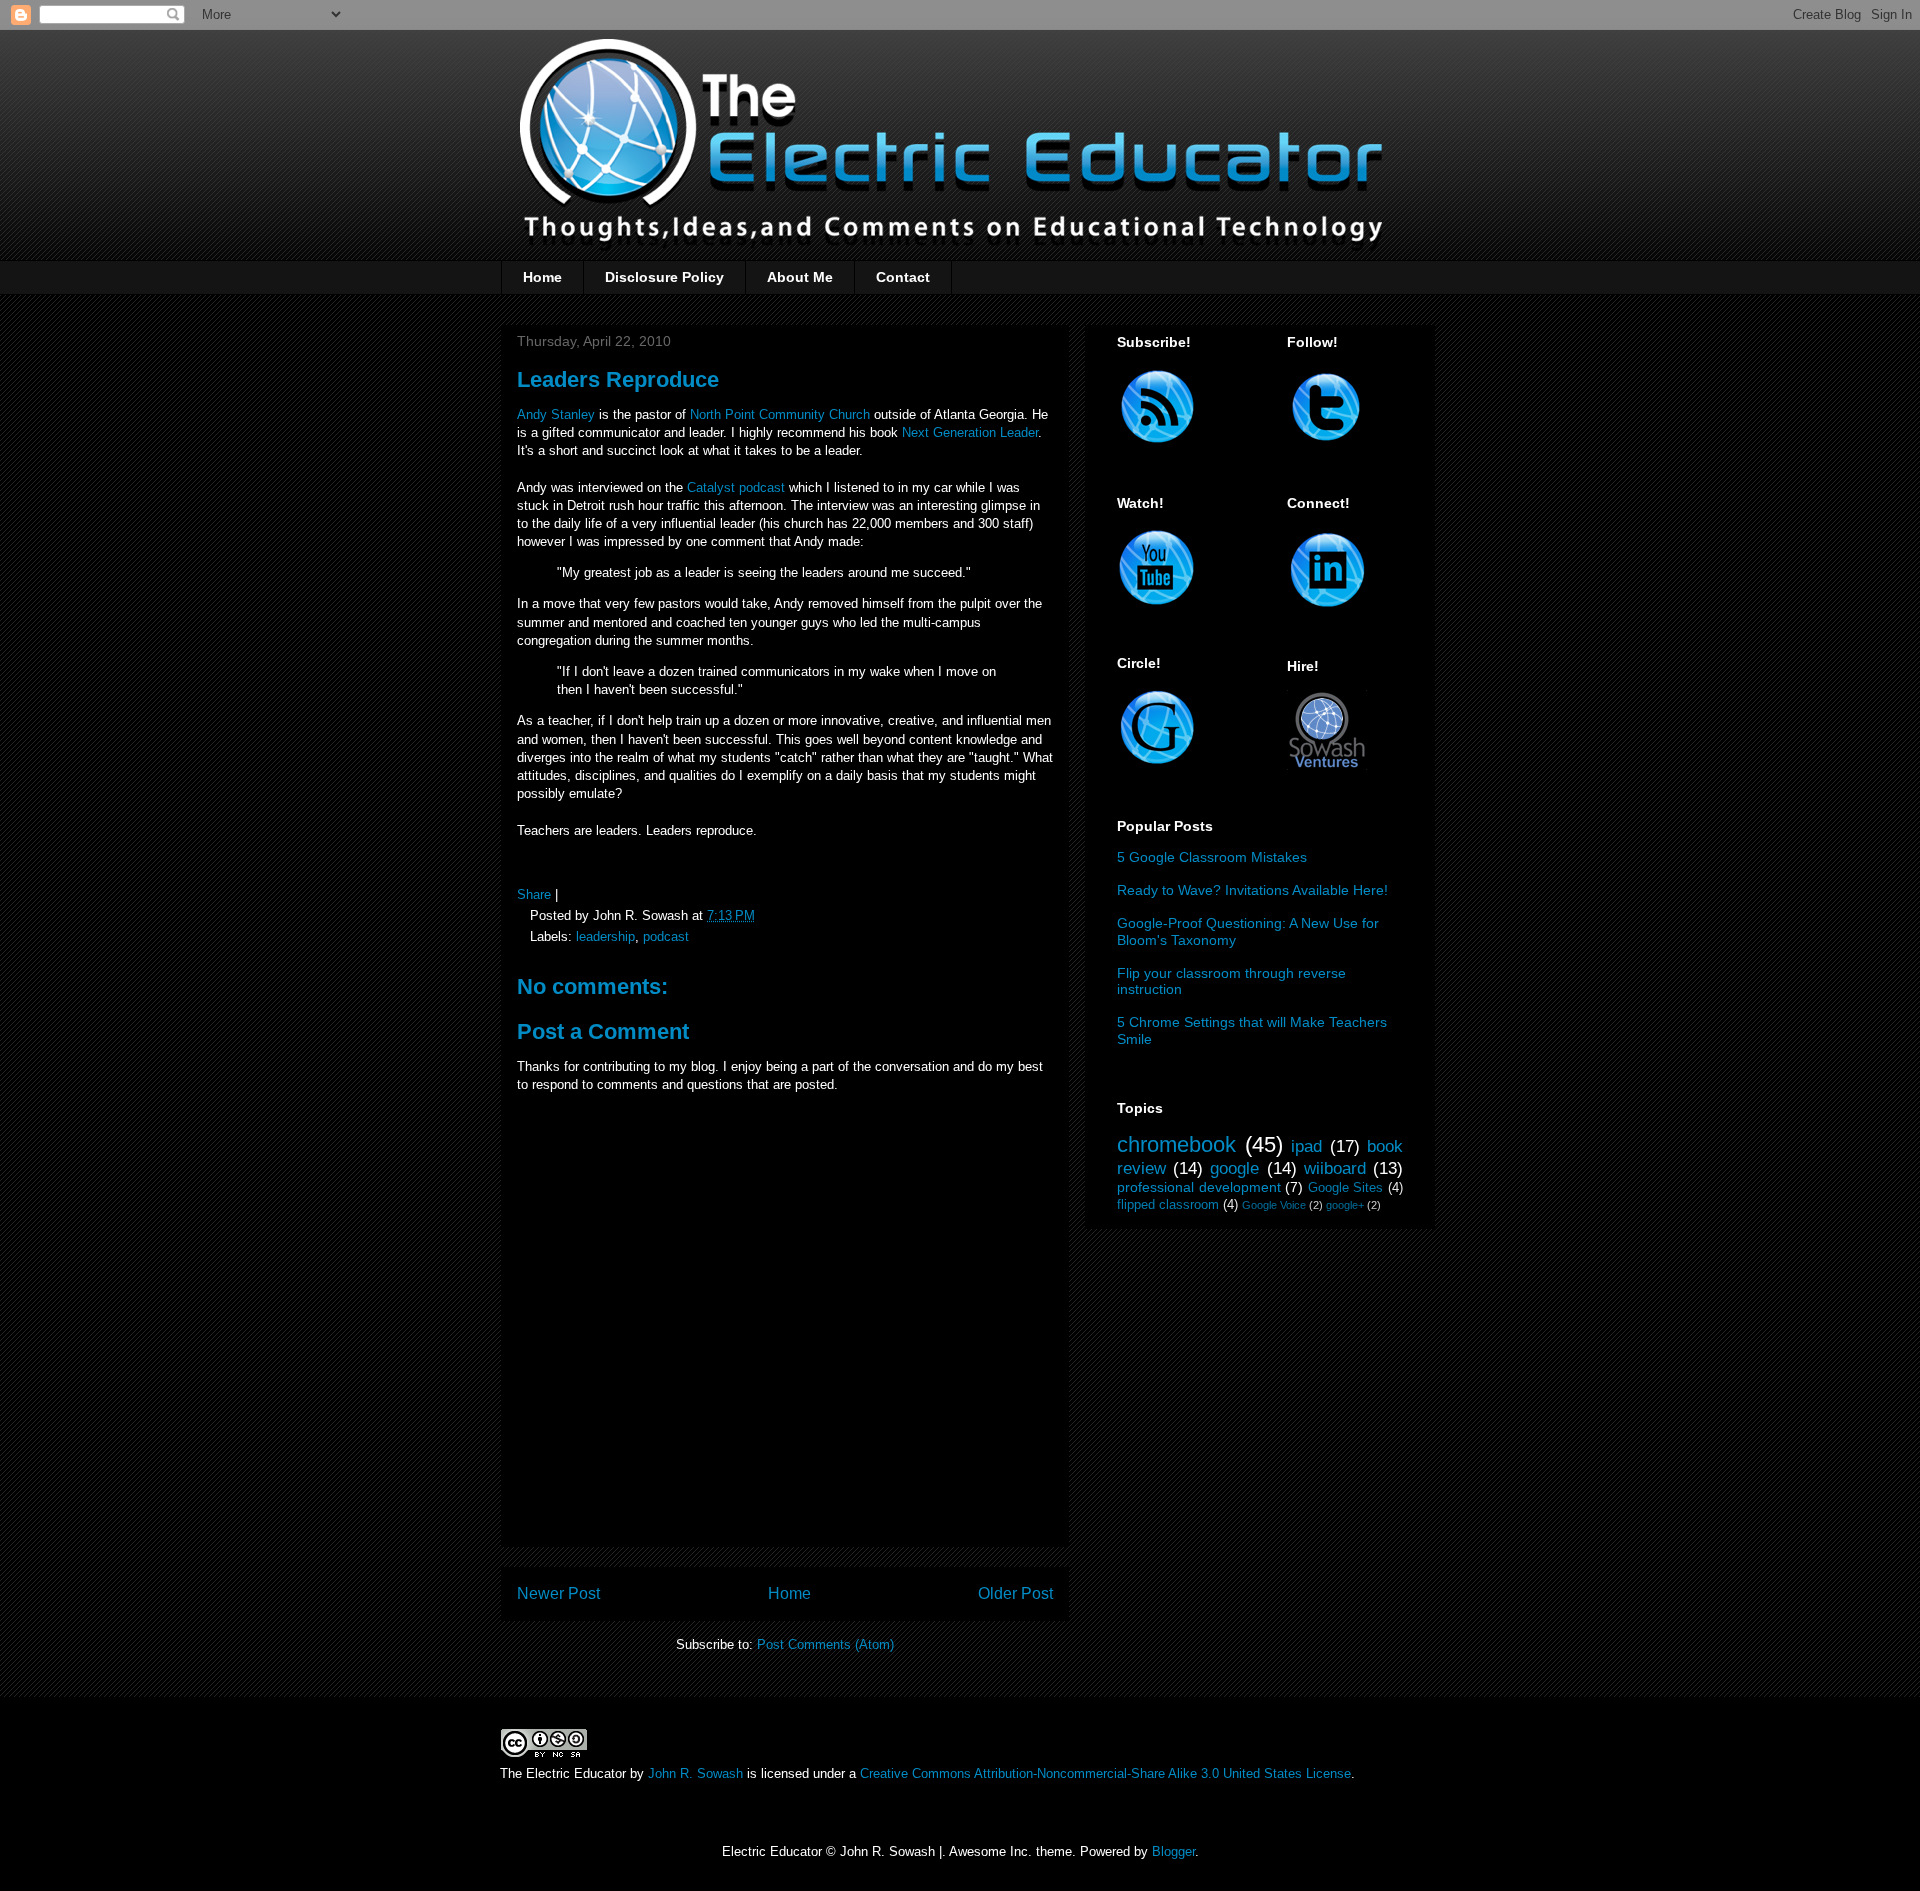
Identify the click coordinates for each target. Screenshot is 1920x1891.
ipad (1306, 1146)
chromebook (1176, 1144)
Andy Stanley (556, 414)
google (1234, 1168)
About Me (800, 277)
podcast (666, 936)
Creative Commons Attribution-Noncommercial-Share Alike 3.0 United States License (1105, 1773)
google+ (1345, 1205)
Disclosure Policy (664, 277)
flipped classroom (1168, 1205)
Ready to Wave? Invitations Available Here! (1252, 890)
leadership (605, 936)
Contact (903, 277)
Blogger (1173, 1851)
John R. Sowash (695, 1773)
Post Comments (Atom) (825, 1644)
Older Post (1015, 1593)
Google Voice (1274, 1205)
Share (534, 894)
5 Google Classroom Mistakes (1212, 857)
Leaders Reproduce (618, 379)
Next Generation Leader (970, 432)
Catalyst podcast (736, 487)
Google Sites (1346, 1188)
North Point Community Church (780, 414)
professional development (1199, 1187)
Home (542, 277)
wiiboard (1335, 1168)
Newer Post (558, 1593)
